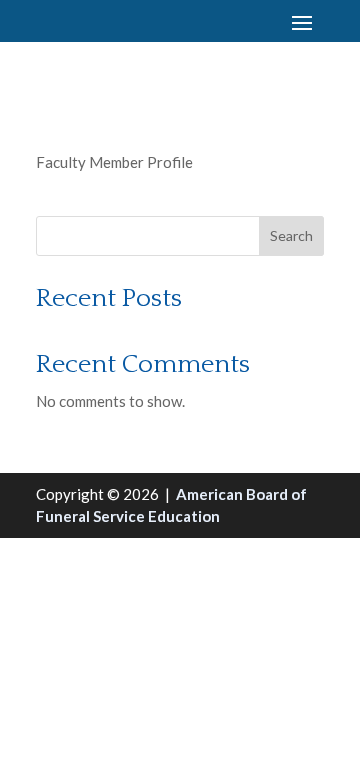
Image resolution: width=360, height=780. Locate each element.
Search (291, 235)
